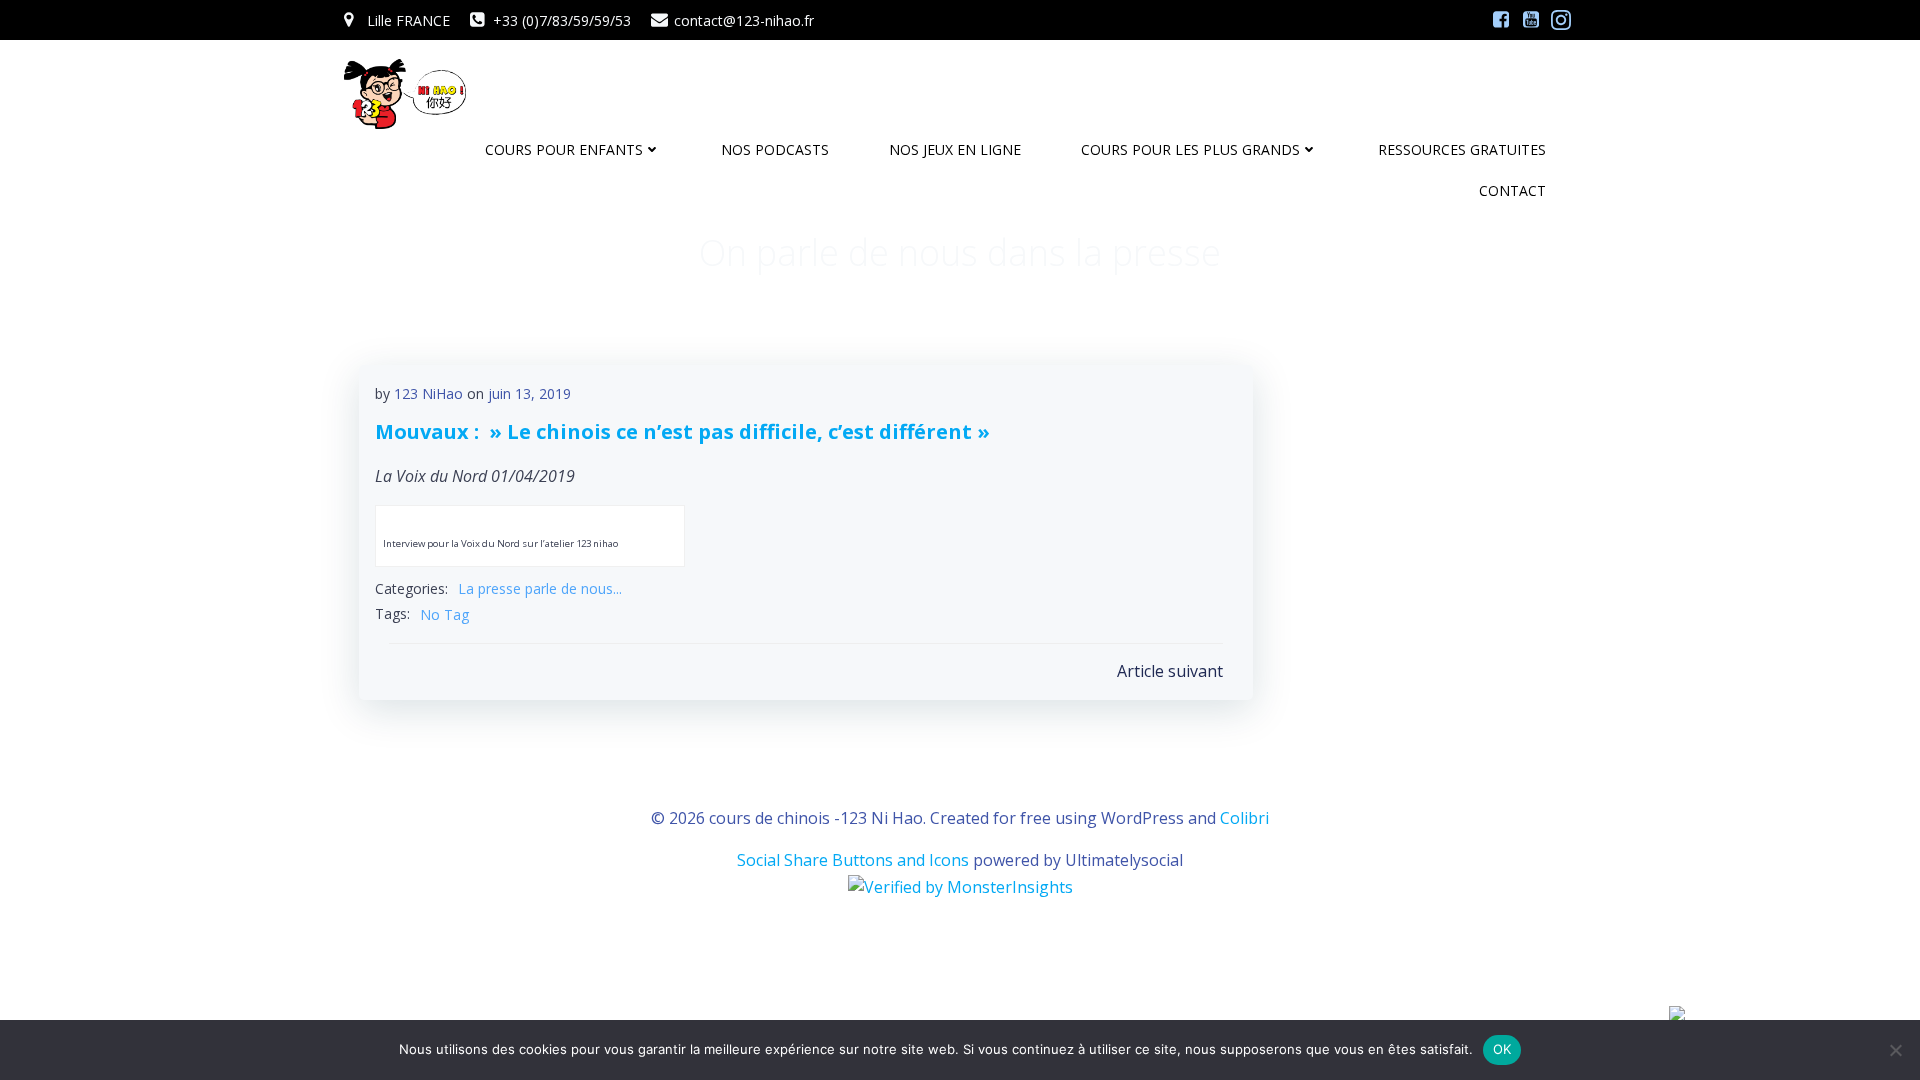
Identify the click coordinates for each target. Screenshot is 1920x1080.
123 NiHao (428, 393)
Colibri (1244, 818)
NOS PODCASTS (775, 149)
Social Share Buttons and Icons (853, 860)
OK (1502, 1049)
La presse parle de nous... (540, 588)
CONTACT (1512, 190)
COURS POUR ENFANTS (564, 149)
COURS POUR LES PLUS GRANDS (1190, 149)
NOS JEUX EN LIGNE (955, 149)
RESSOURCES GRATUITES (1462, 149)
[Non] (1895, 1050)
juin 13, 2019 (529, 393)
